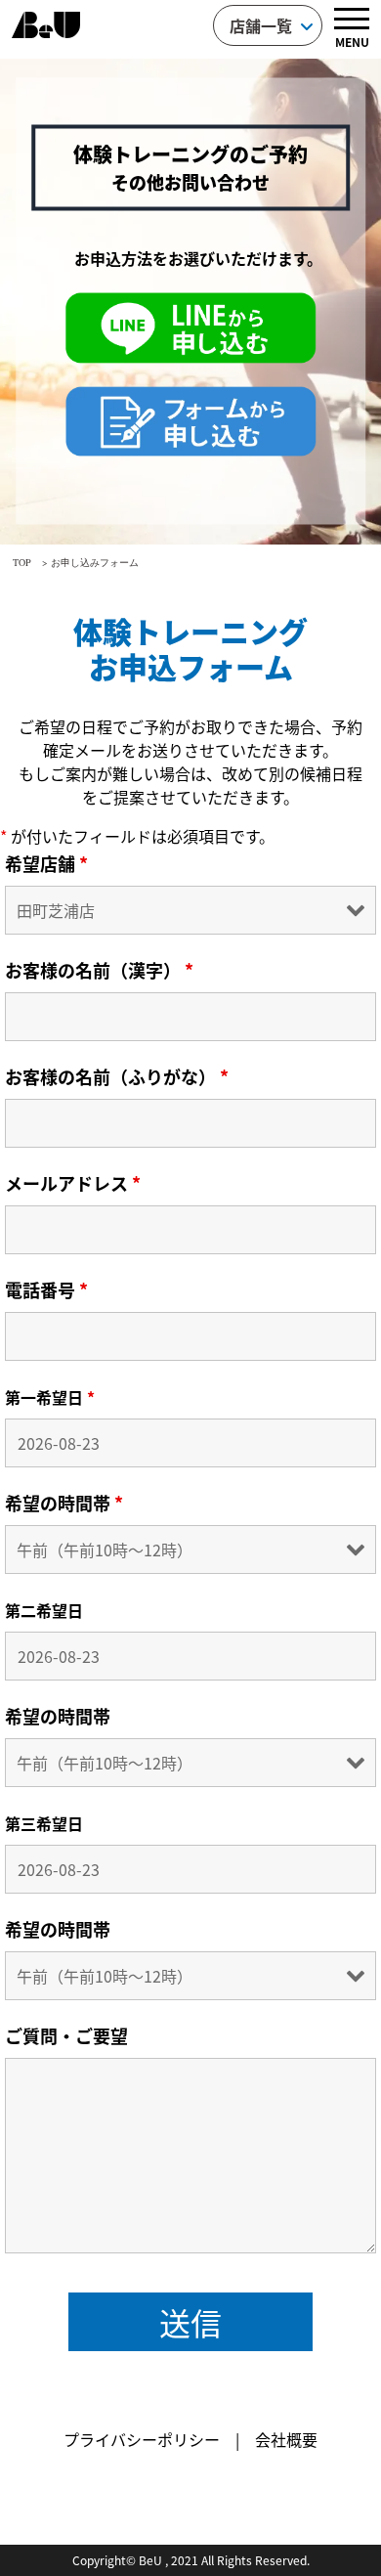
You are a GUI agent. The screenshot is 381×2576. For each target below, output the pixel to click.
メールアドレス (73, 1183)
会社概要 (286, 2439)
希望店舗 (46, 863)
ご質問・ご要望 (66, 2035)
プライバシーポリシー (142, 2439)
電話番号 (46, 1289)
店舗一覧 (261, 25)
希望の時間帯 (64, 1503)
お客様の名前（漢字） (99, 970)
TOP (22, 562)
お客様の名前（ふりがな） (117, 1076)
